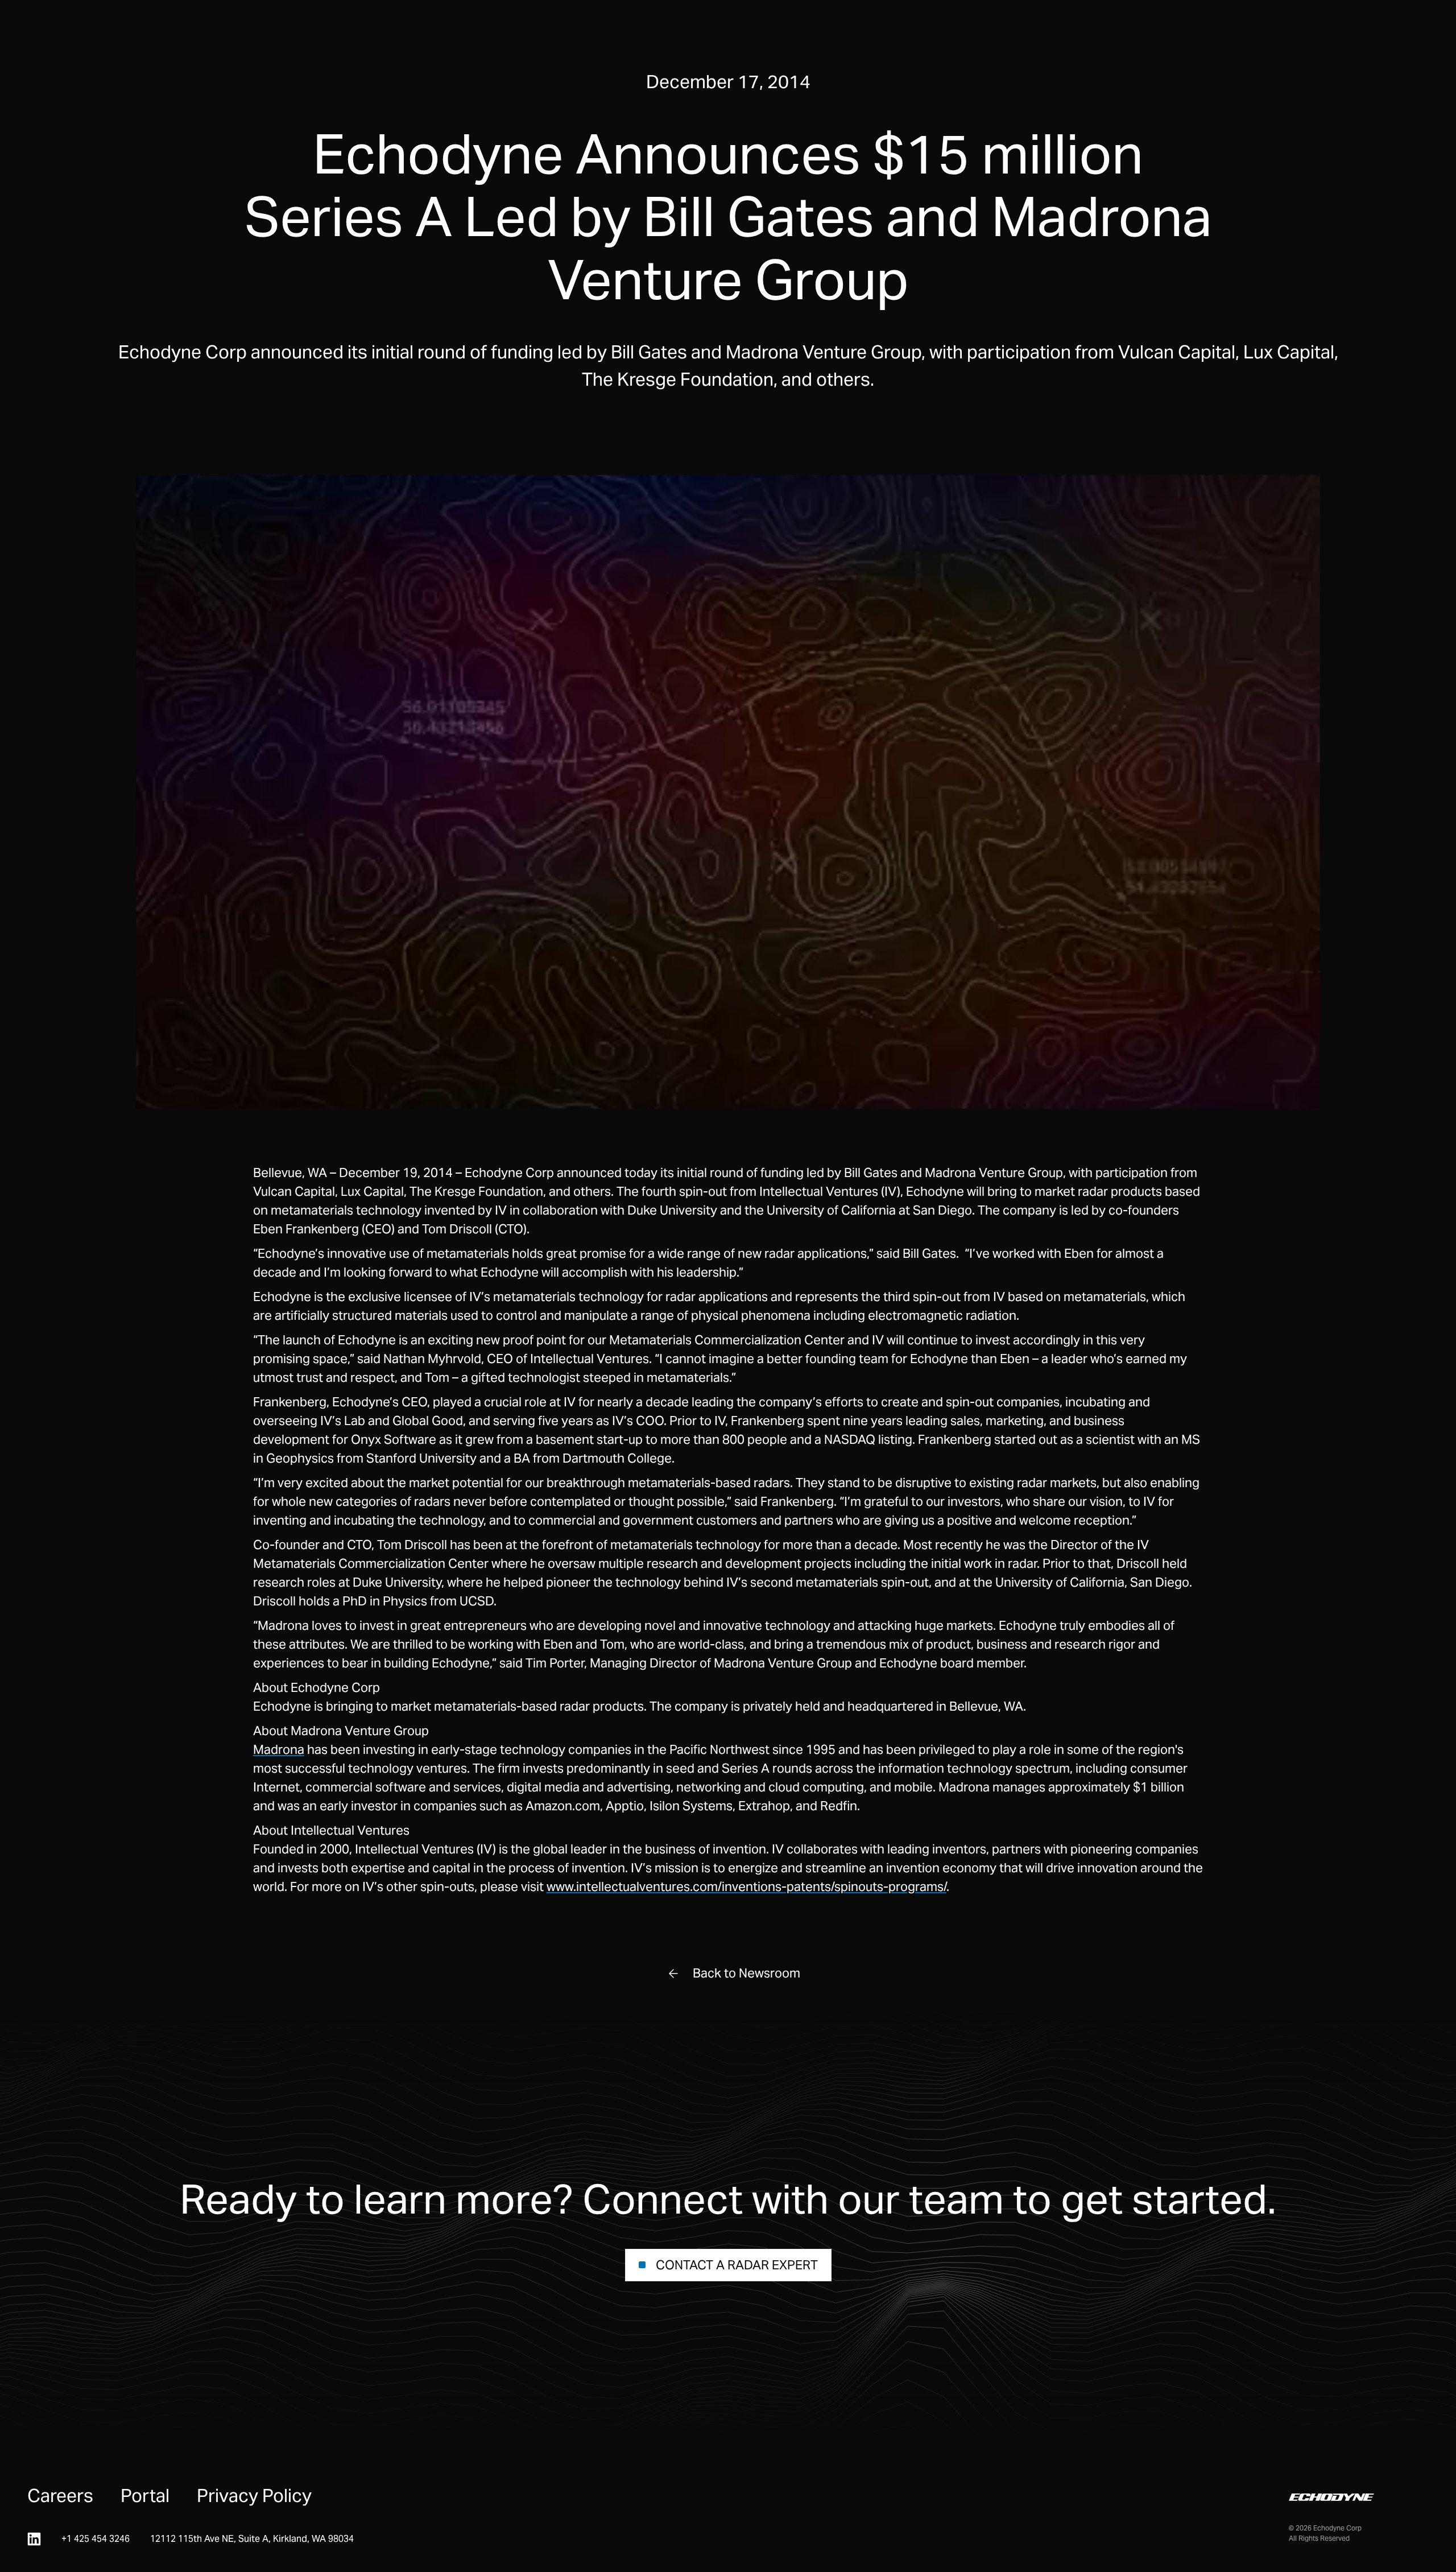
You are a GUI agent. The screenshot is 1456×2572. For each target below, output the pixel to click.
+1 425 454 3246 (96, 2539)
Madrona (279, 1749)
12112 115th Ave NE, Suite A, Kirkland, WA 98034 (252, 2539)
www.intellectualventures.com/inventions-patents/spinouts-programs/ (746, 1886)
